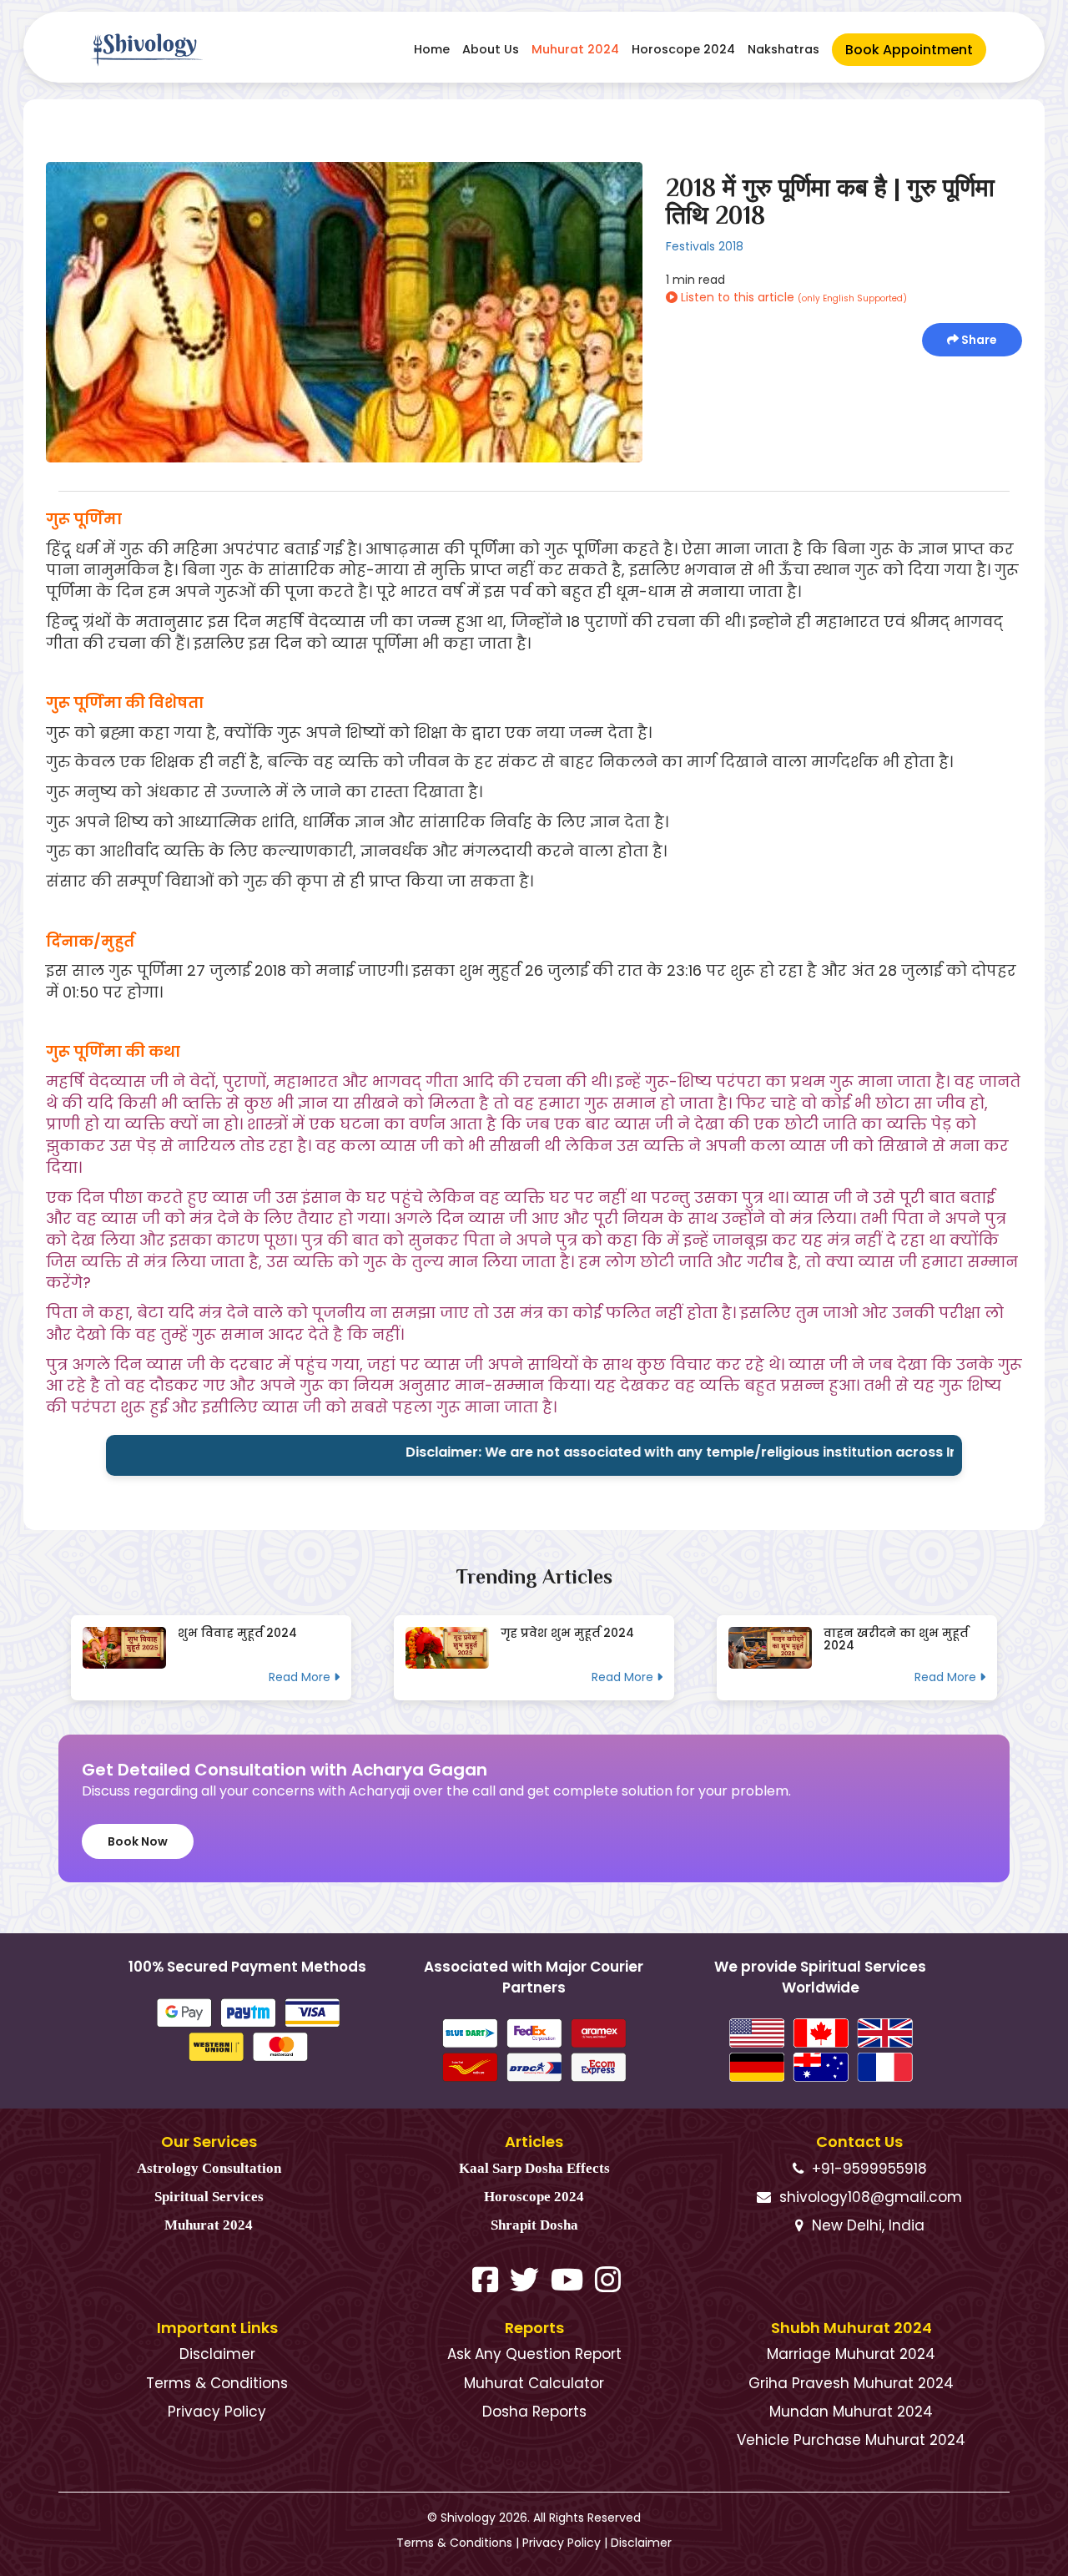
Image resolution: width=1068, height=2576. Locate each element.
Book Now (138, 1841)
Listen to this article (792, 297)
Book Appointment (909, 50)
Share (978, 340)
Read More (301, 1677)
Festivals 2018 (705, 246)
